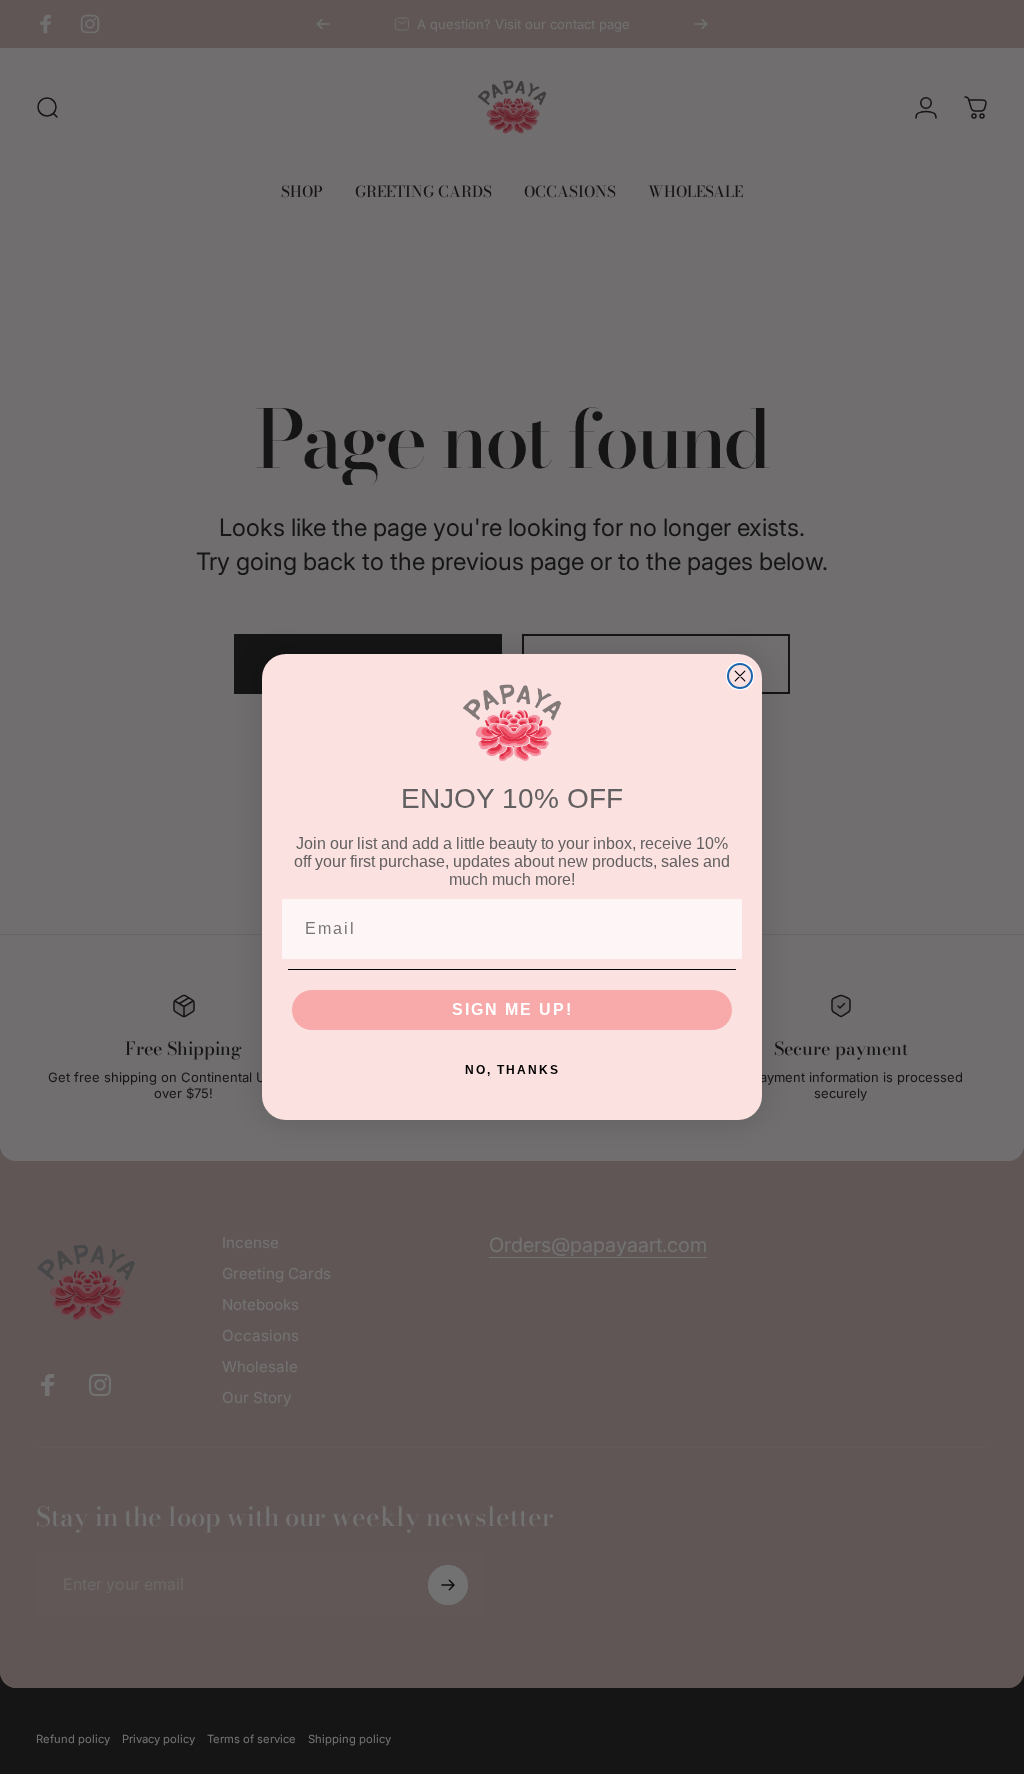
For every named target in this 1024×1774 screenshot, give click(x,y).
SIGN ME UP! (512, 1009)
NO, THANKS (512, 1070)
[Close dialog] (740, 676)
